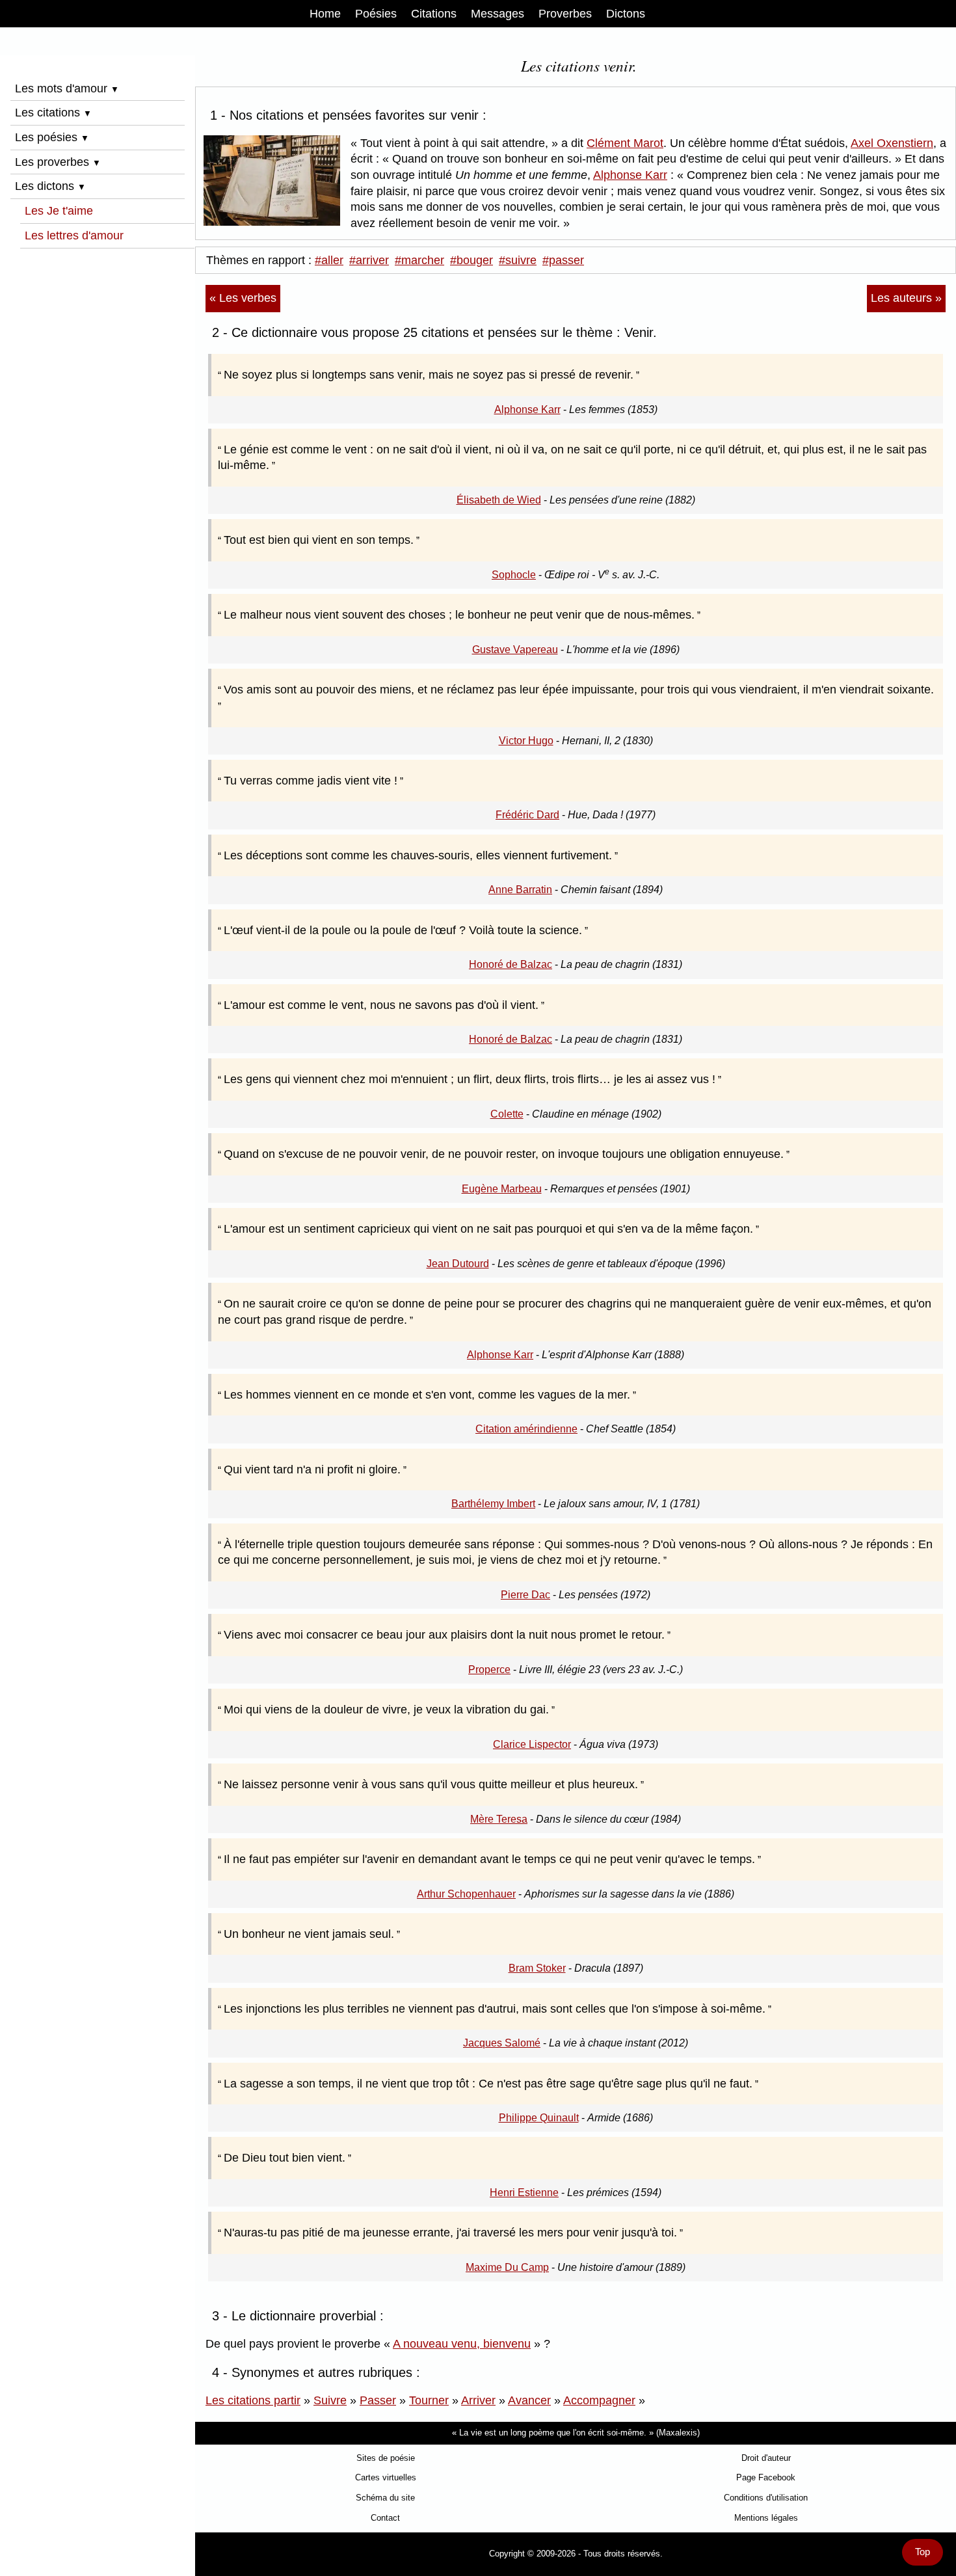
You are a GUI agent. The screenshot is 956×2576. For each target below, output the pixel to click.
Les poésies (52, 137)
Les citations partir (253, 2400)
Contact (385, 2518)
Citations (434, 14)
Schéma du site (385, 2498)
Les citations (53, 113)
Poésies (376, 14)
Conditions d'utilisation (766, 2498)
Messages (498, 14)
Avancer (529, 2400)
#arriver (369, 260)
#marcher (419, 260)
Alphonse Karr (630, 175)
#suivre (518, 260)
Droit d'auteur (766, 2458)
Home (325, 14)
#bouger (471, 260)
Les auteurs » (906, 298)
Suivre (330, 2400)
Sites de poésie (386, 2458)
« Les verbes (243, 298)
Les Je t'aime (59, 211)
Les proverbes (58, 162)
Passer (378, 2400)
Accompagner (599, 2400)
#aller (329, 260)
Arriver (478, 2400)
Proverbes (565, 14)
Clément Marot (625, 143)
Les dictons (50, 186)
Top (923, 2552)
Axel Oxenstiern (892, 143)
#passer (563, 260)
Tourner (429, 2400)
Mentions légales (766, 2518)
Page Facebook (766, 2477)
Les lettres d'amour (74, 235)
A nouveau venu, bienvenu (462, 2344)
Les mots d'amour (67, 88)
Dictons (626, 14)
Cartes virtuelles (386, 2477)
